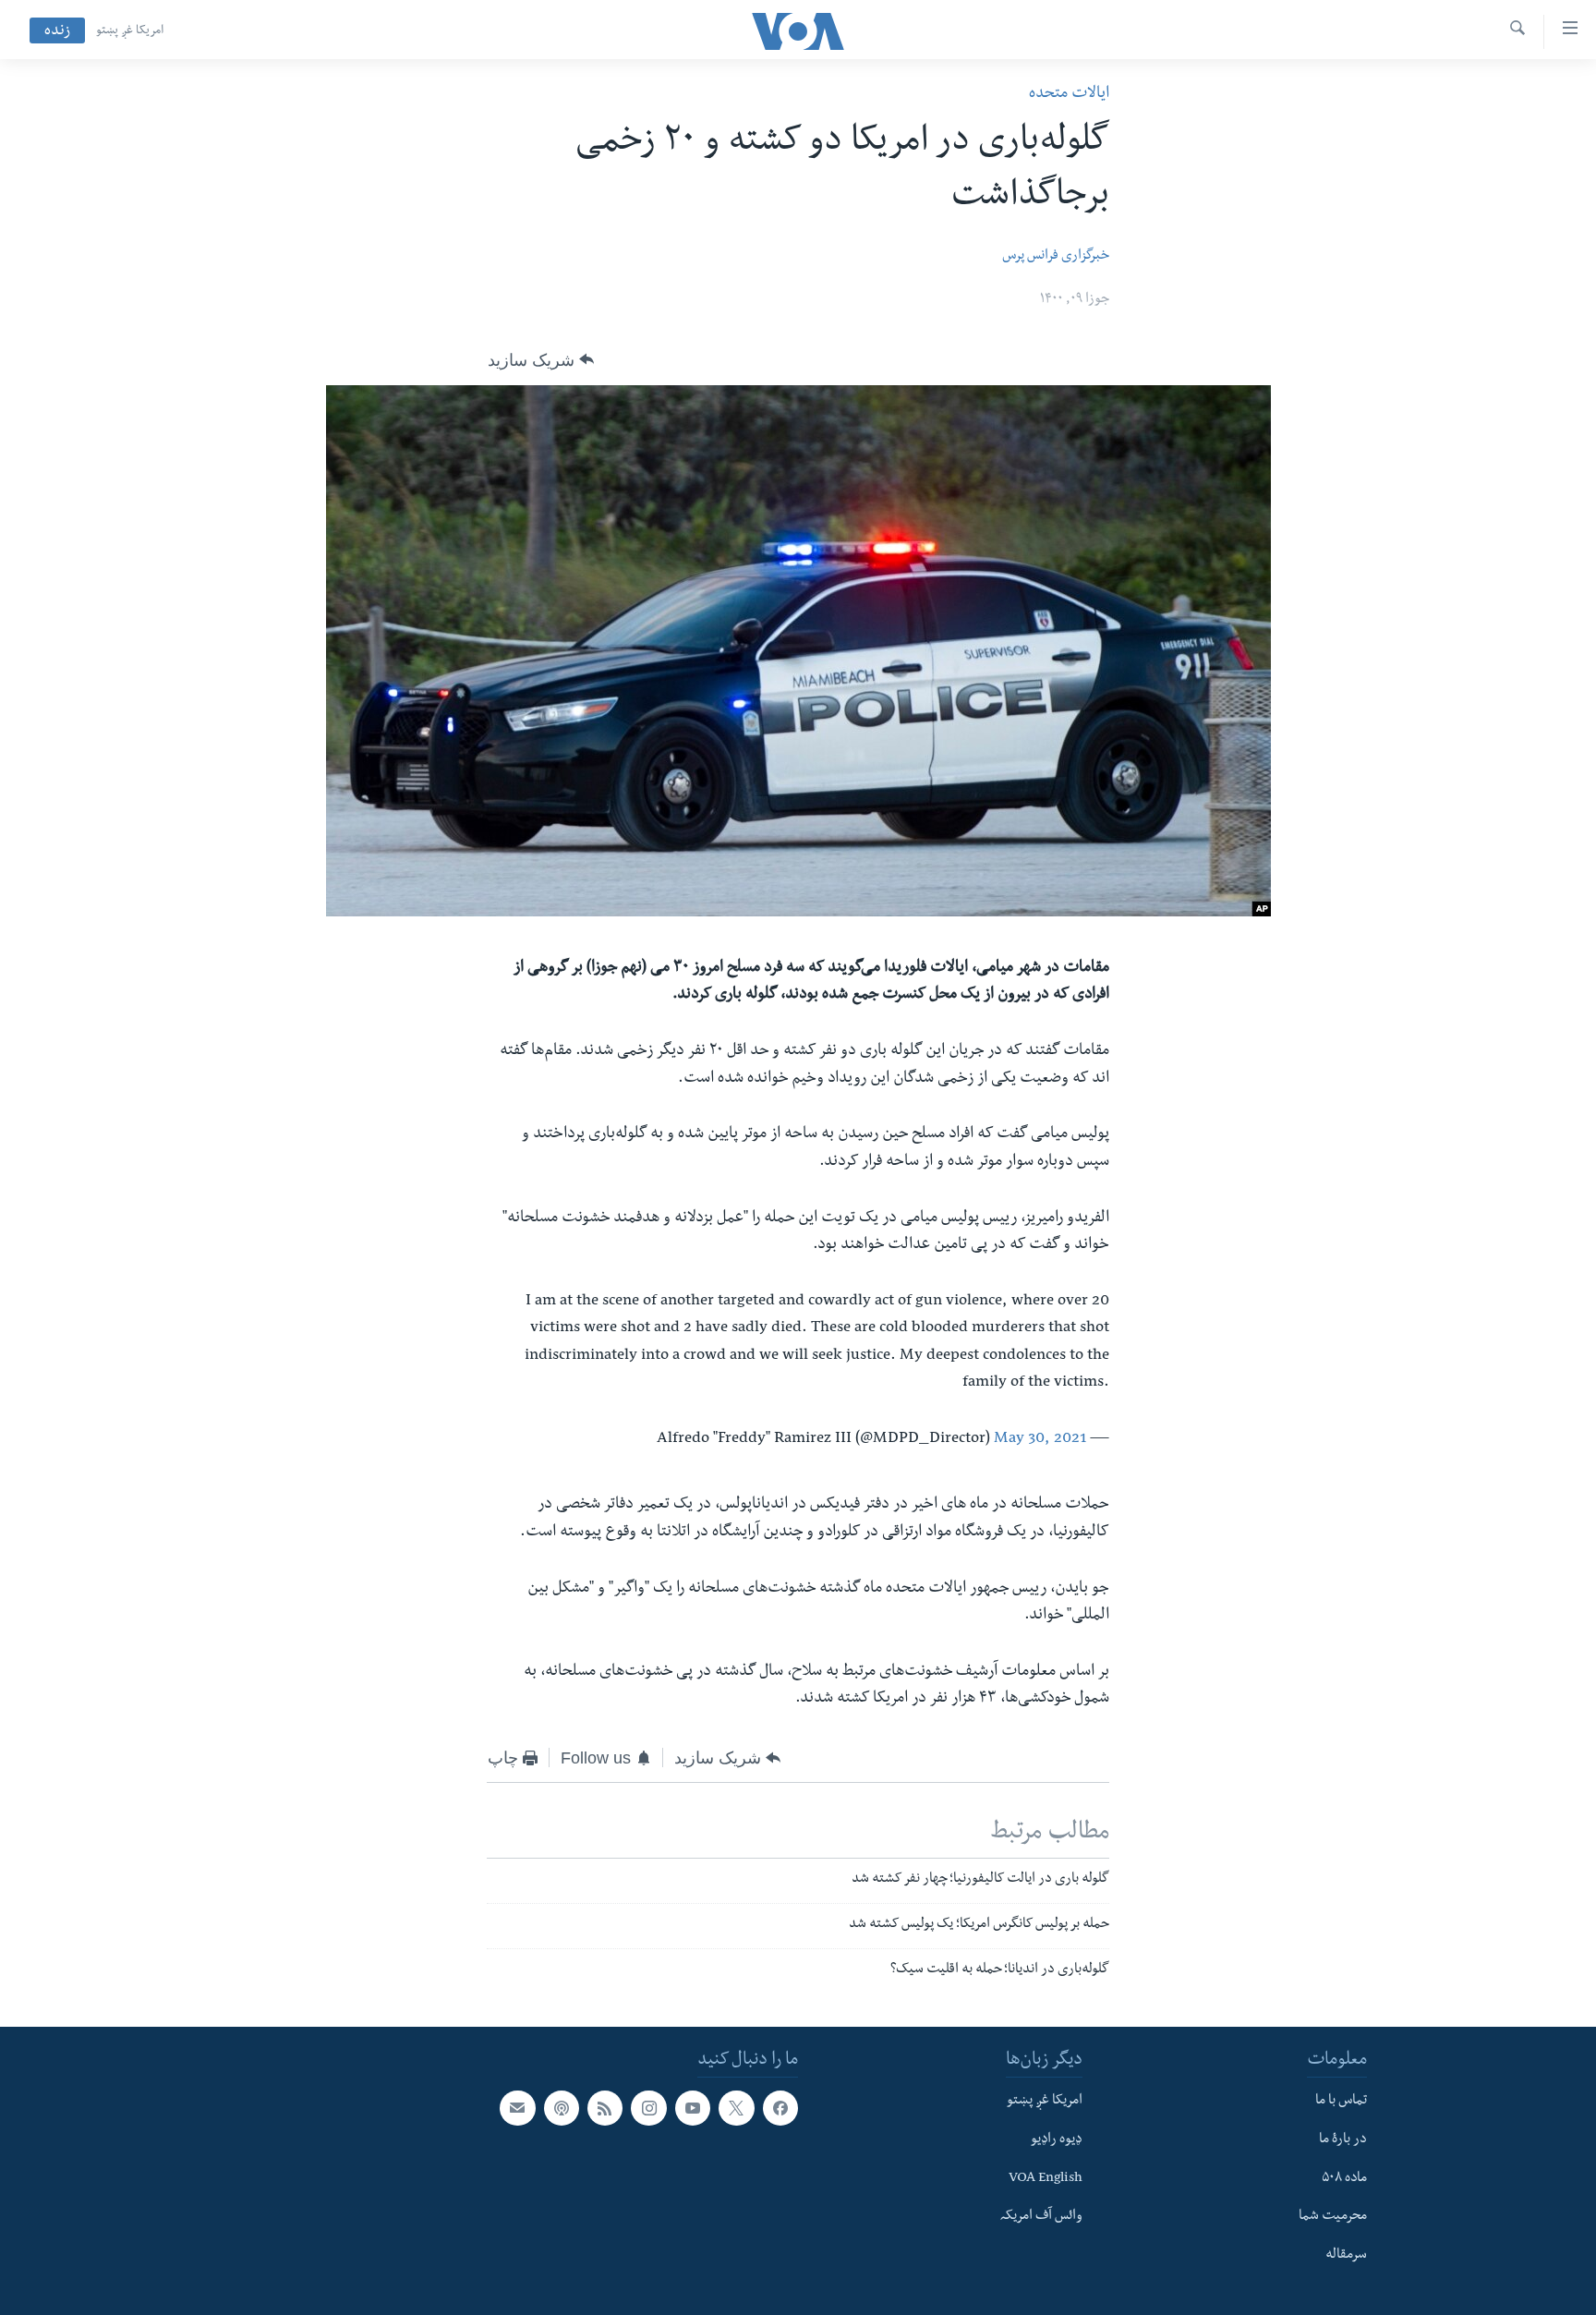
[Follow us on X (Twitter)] (736, 2109)
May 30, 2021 (1040, 1440)
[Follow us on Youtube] (693, 2109)
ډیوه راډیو (1057, 2140)
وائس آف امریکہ (1041, 2218)
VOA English (1046, 2179)
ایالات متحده (1069, 95)
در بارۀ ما (1343, 2140)
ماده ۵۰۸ (1344, 2179)
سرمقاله (1346, 2256)
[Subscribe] (517, 2109)
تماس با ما (1341, 2103)
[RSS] (605, 2109)
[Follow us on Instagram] (648, 2109)
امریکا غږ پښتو (130, 31)
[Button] (541, 360)
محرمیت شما (1333, 2218)
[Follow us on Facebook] (780, 2109)
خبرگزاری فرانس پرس (1056, 257)
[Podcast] (562, 2109)
